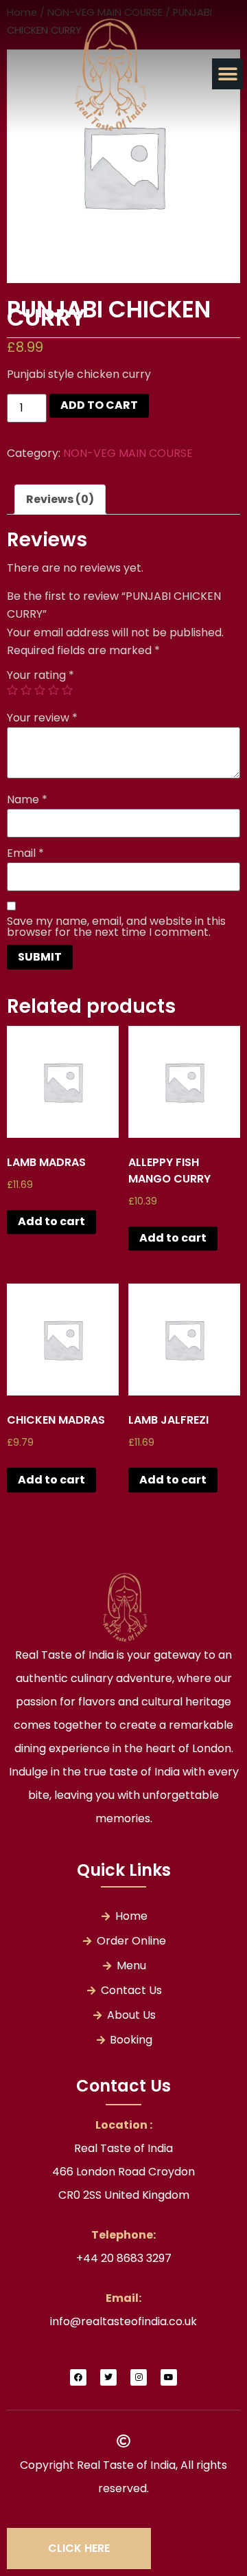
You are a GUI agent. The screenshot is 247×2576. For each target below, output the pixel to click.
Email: (123, 2298)
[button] (227, 74)
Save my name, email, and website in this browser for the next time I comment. (116, 927)
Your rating (40, 675)
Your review (42, 718)
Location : (124, 2125)
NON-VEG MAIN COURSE (128, 453)
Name (27, 800)
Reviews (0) (60, 499)
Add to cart (99, 405)
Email (25, 853)
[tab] (60, 500)
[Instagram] (139, 2377)
